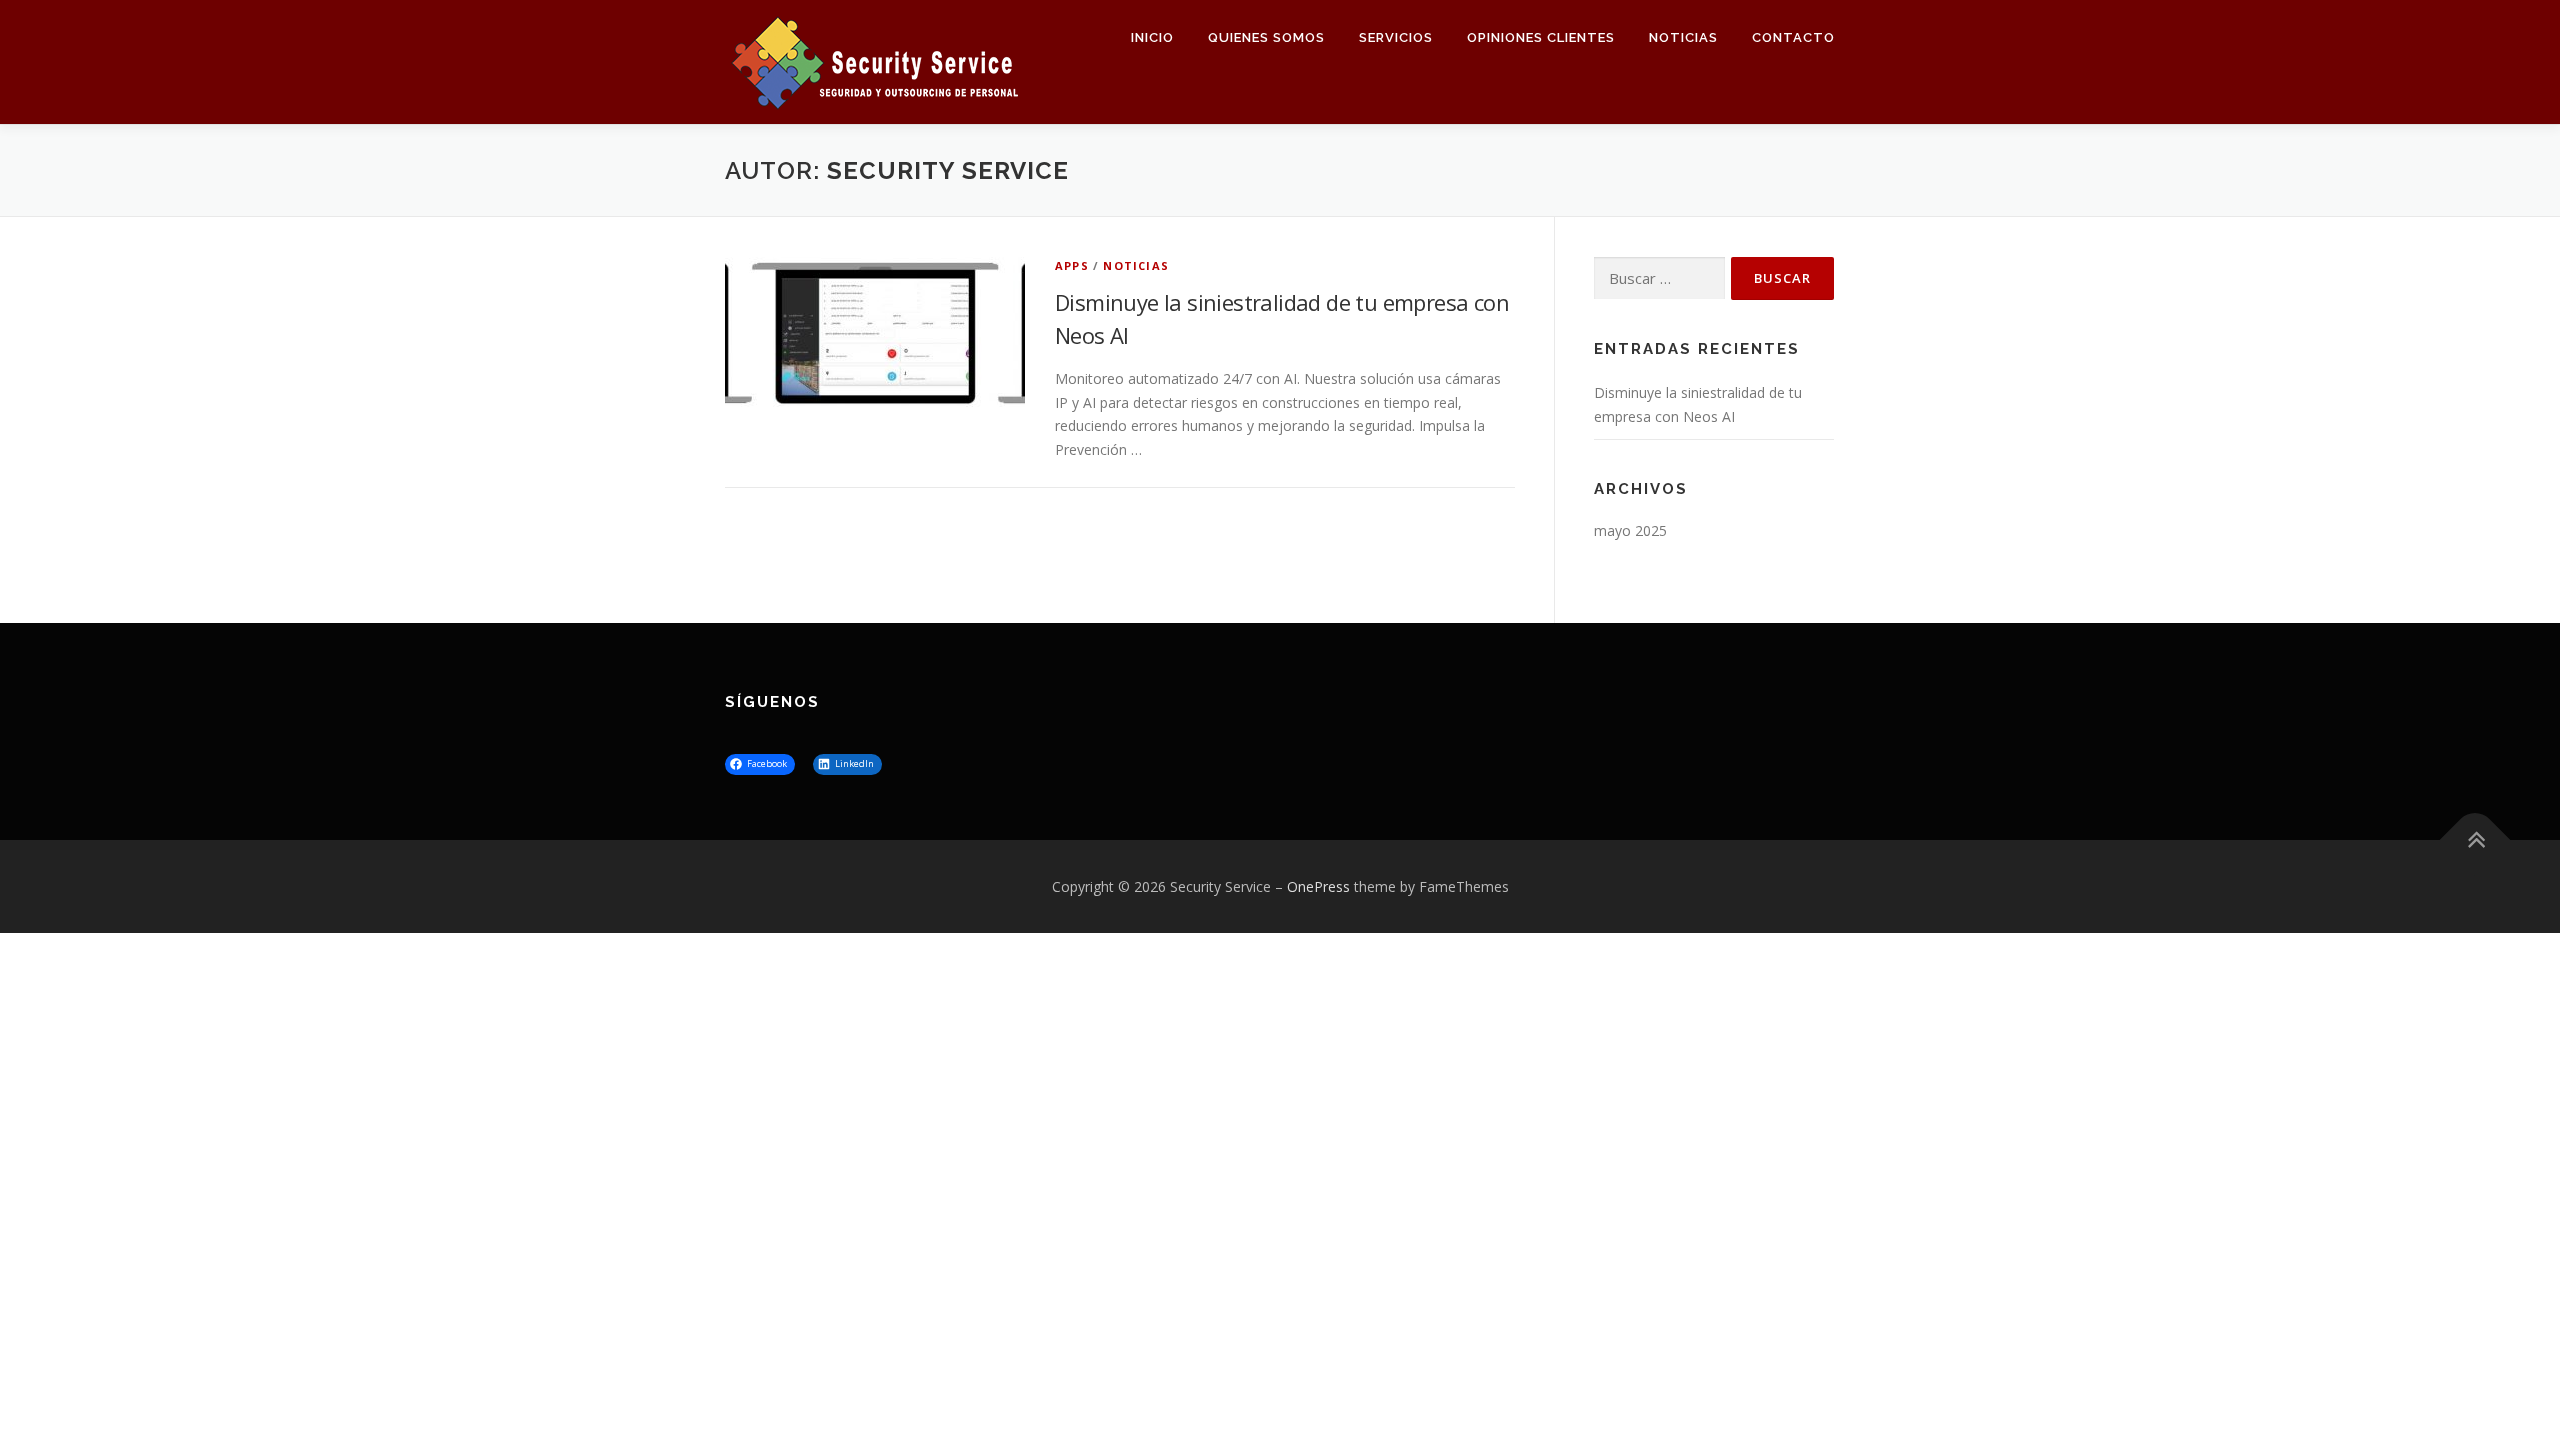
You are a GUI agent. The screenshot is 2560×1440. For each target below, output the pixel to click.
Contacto (1793, 37)
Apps (1072, 265)
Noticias (1683, 37)
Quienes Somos (1266, 37)
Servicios (1396, 37)
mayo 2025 (1630, 530)
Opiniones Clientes (1541, 37)
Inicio (1152, 37)
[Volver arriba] (2475, 839)
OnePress (1318, 886)
